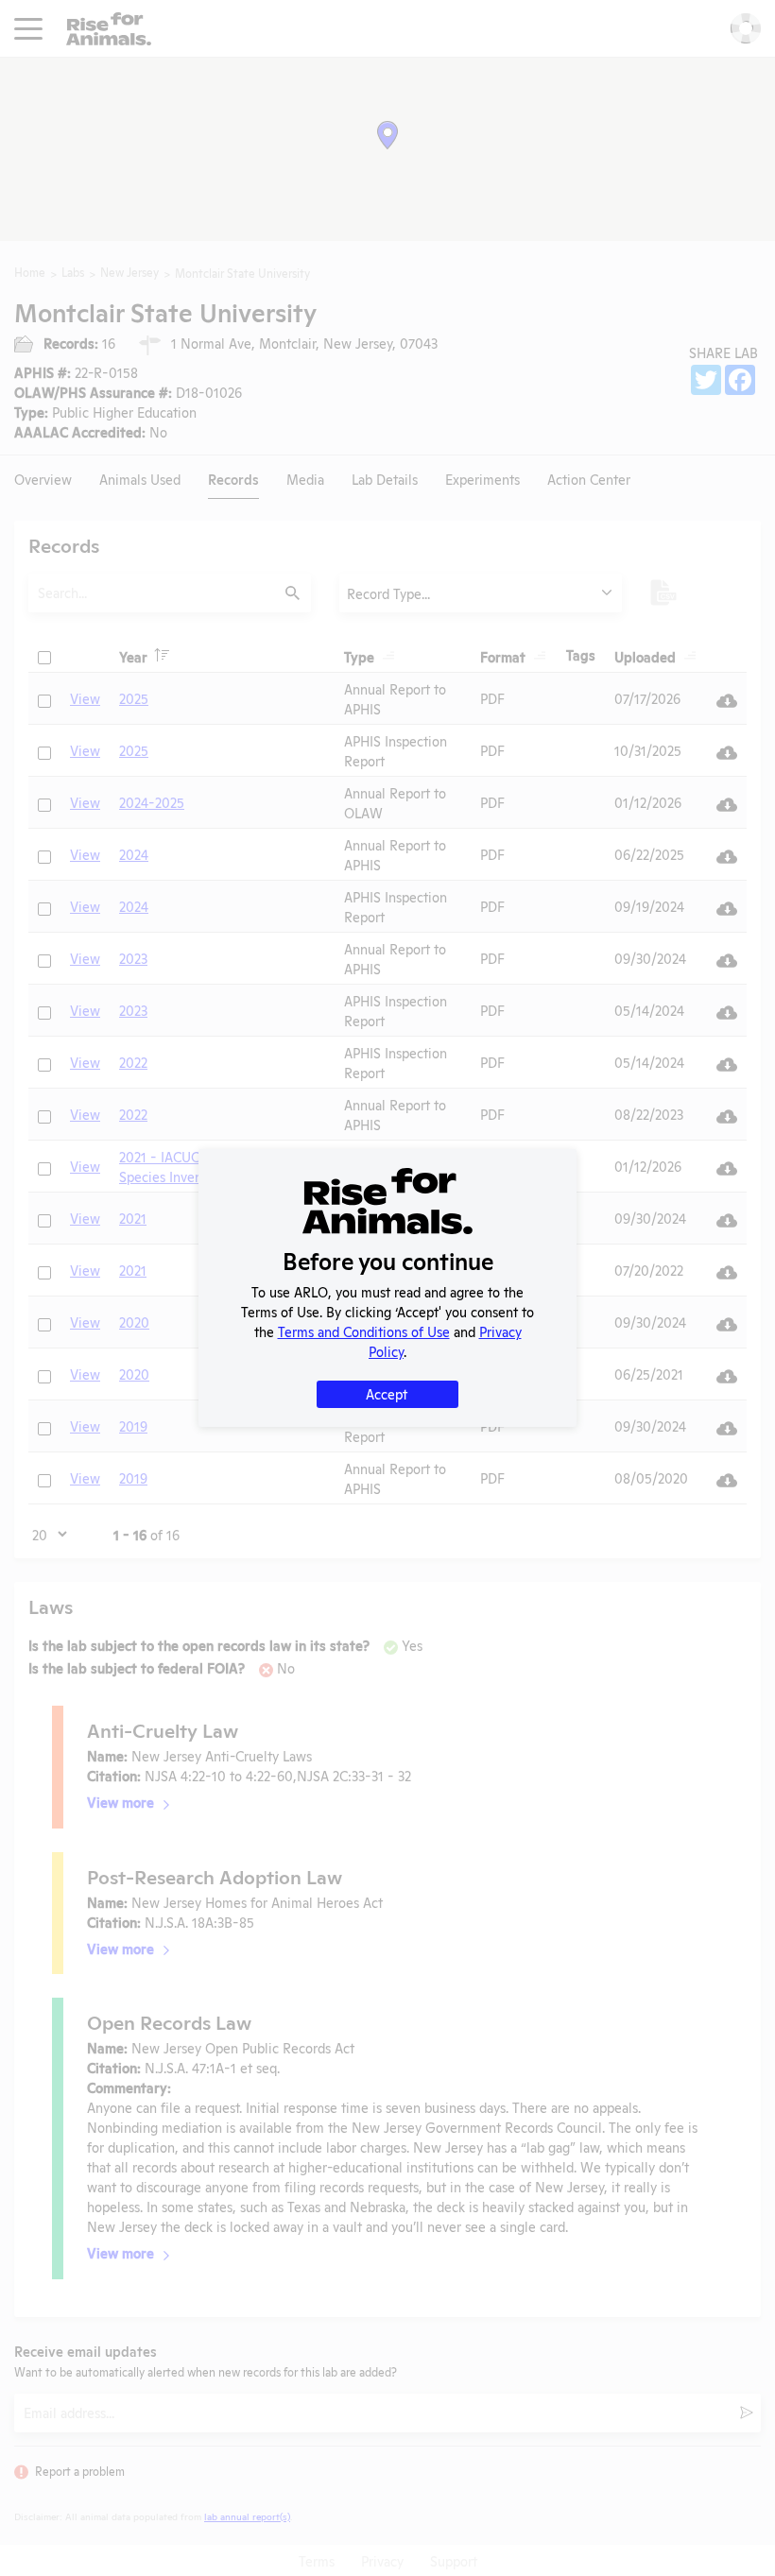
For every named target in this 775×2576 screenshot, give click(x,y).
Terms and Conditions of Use (364, 1331)
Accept (387, 1393)
